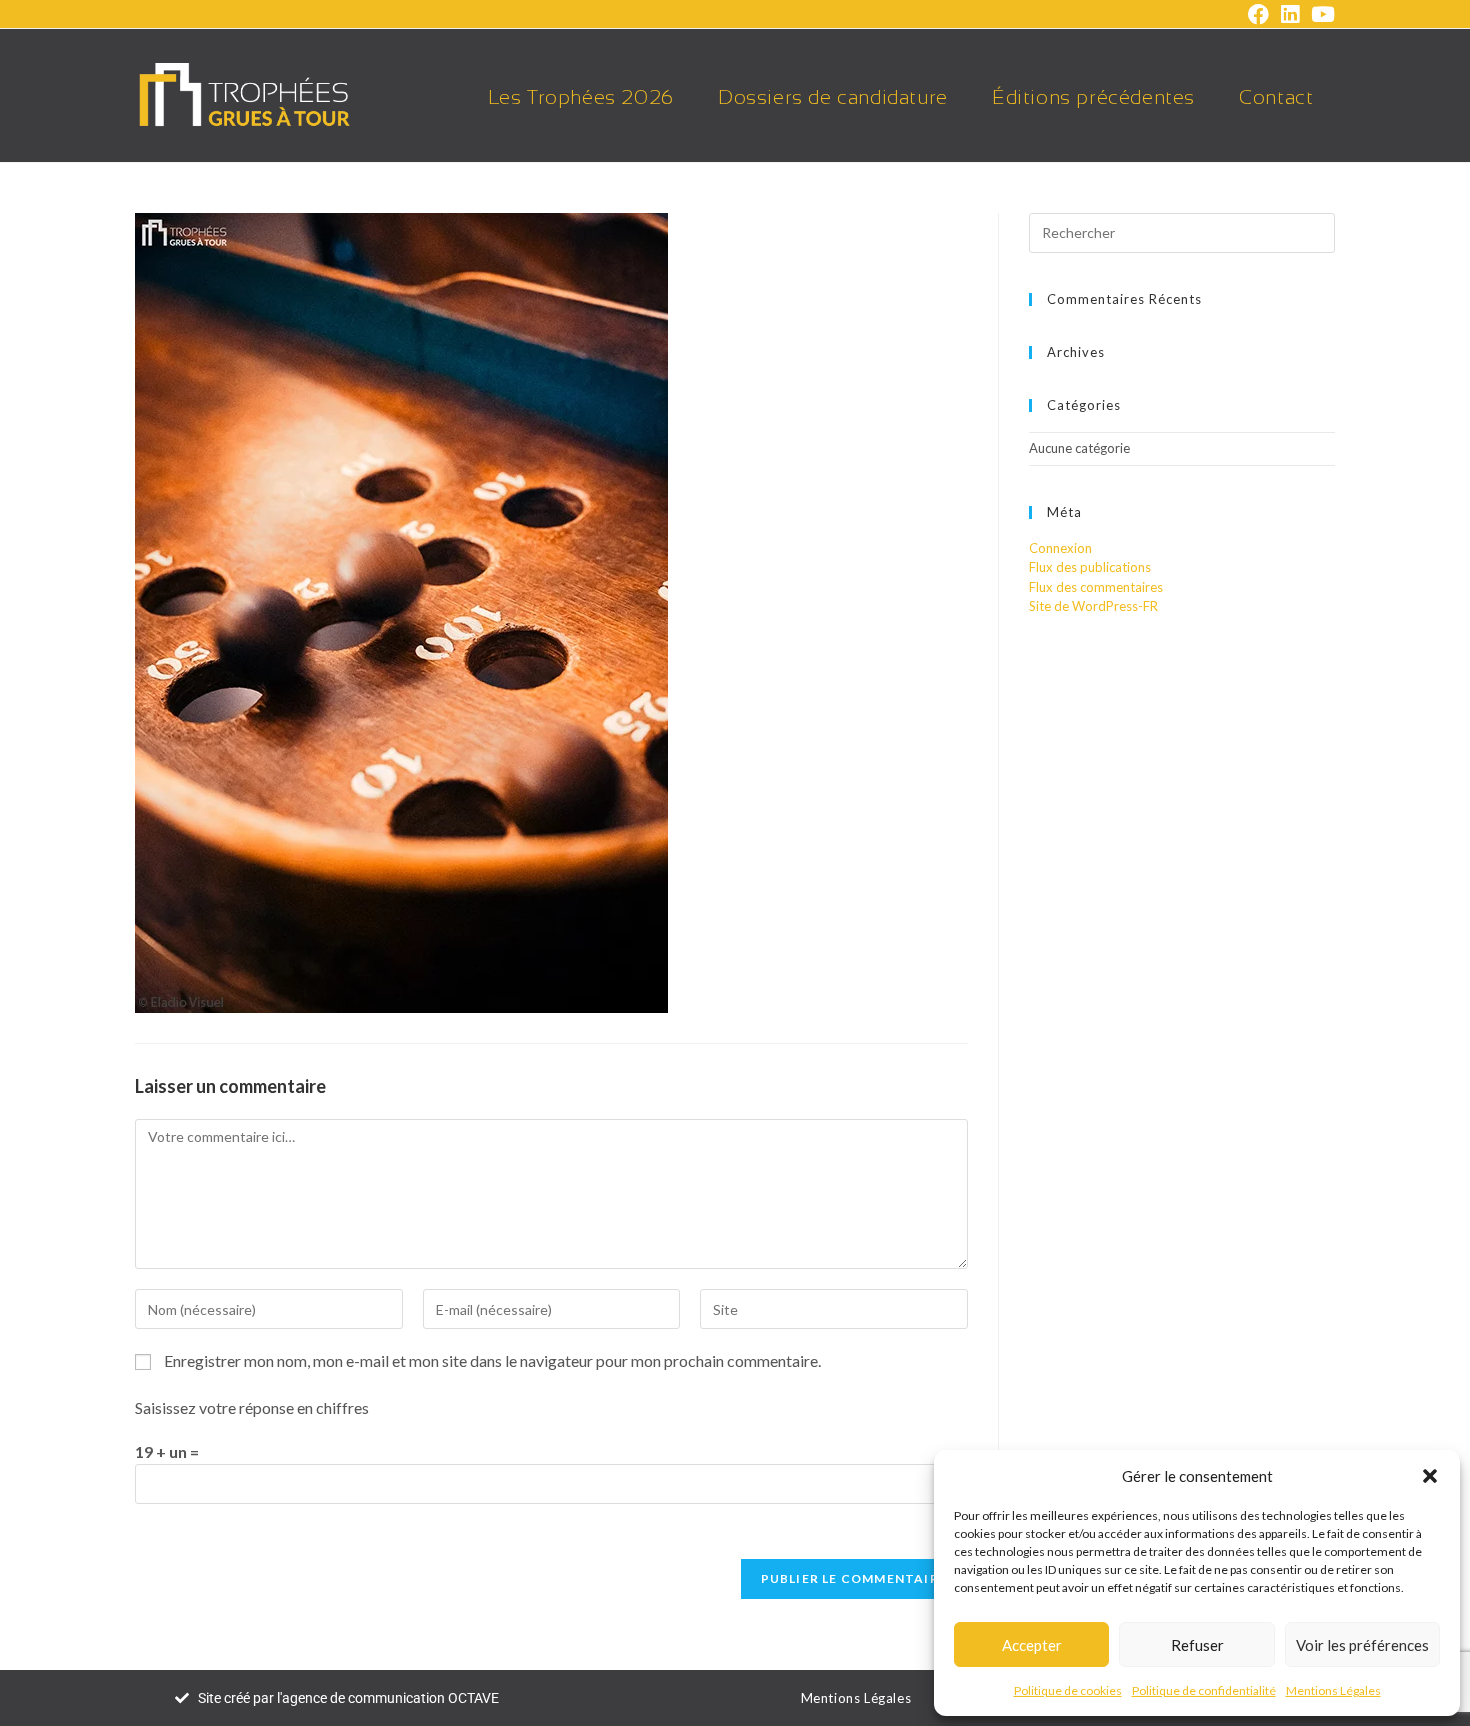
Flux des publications (1090, 567)
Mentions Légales (1333, 1690)
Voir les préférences (1362, 1645)
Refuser (1197, 1645)
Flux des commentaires (1096, 587)
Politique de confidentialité (1204, 1690)
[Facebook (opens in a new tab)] (1258, 14)
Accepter (1032, 1645)
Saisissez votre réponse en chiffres (252, 1407)
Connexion (1060, 548)
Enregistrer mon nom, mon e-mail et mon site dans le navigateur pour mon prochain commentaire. (492, 1360)
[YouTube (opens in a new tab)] (1320, 14)
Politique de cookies (1068, 1690)
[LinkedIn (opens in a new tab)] (1290, 14)
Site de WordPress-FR (1093, 606)
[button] (1430, 1476)
